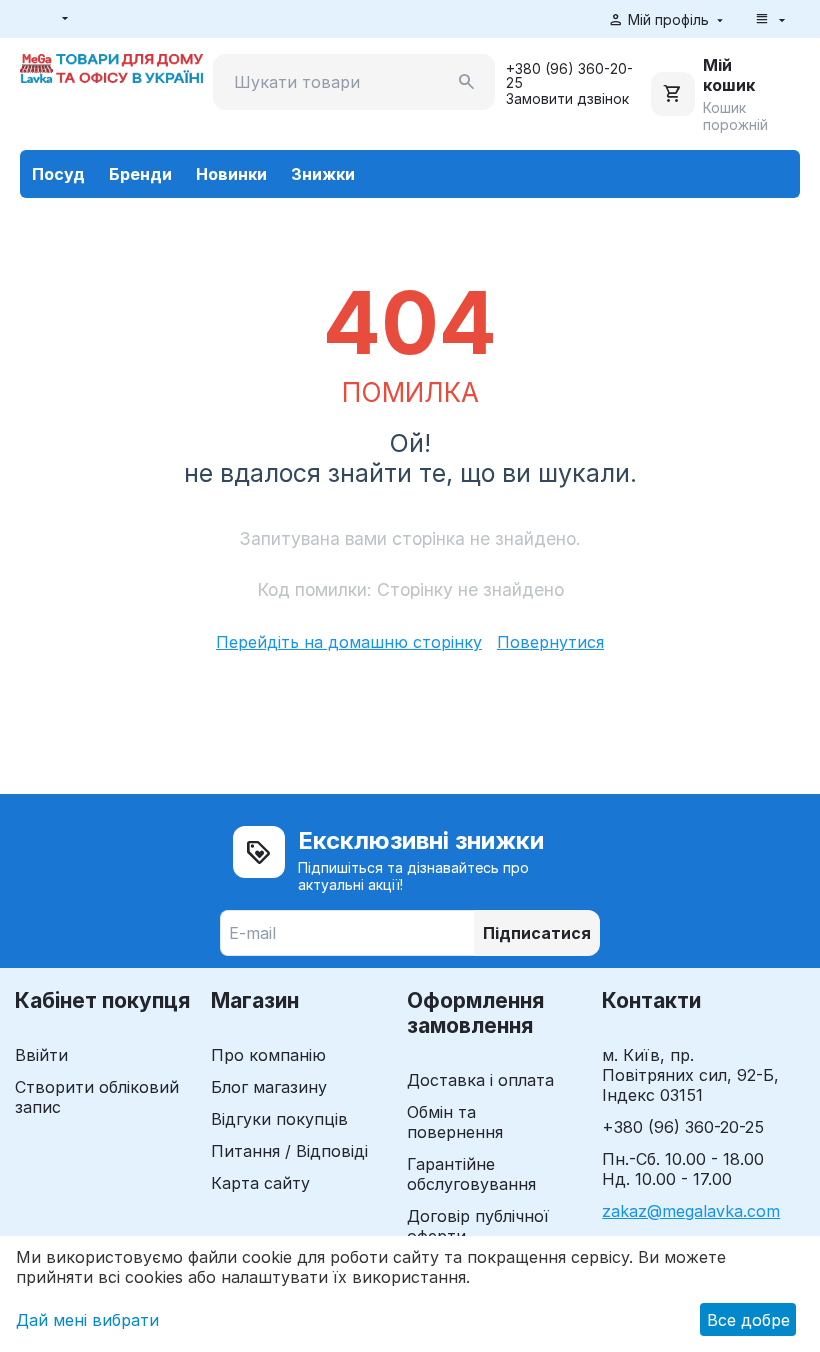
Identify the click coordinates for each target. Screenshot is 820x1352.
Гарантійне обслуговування (471, 1174)
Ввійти (41, 1055)
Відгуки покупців (279, 1119)
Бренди (140, 174)
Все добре (748, 1320)
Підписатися (537, 933)
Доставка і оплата (480, 1080)
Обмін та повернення (455, 1122)
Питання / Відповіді (289, 1151)
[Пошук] (467, 82)
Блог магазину (269, 1087)
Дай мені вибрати (87, 1320)
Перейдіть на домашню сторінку (349, 642)
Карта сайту (260, 1183)
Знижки (323, 174)
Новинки (231, 174)
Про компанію (268, 1055)
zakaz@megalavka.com (691, 1211)
